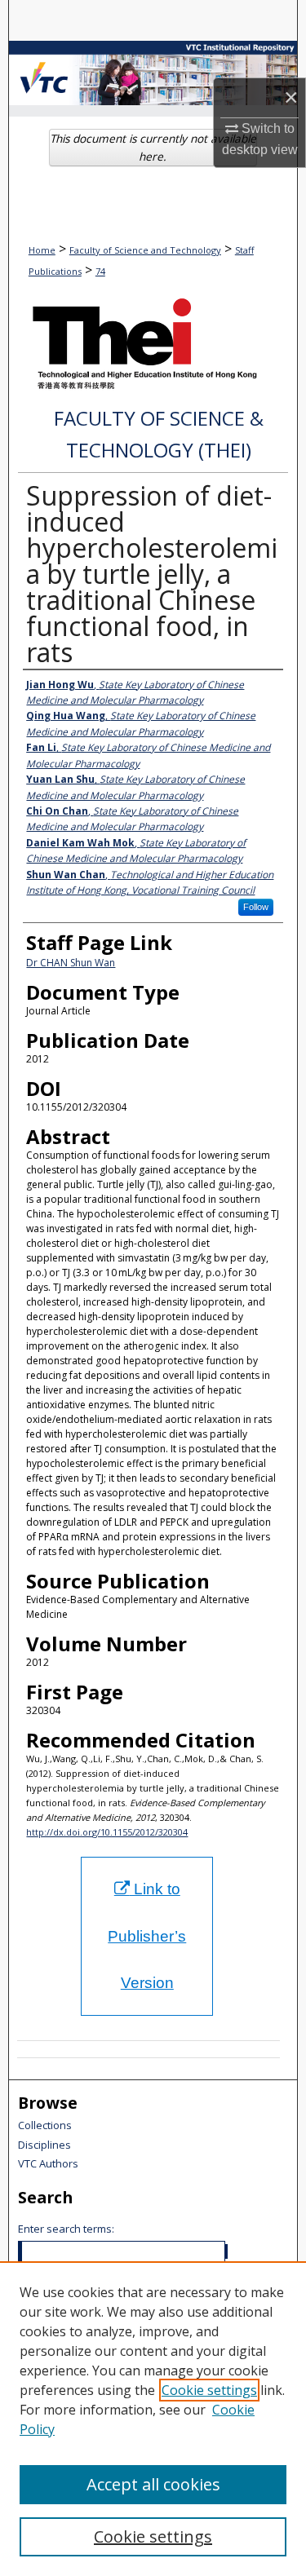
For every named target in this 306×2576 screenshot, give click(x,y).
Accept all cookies (153, 2484)
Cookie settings (209, 2390)
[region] (153, 2419)
